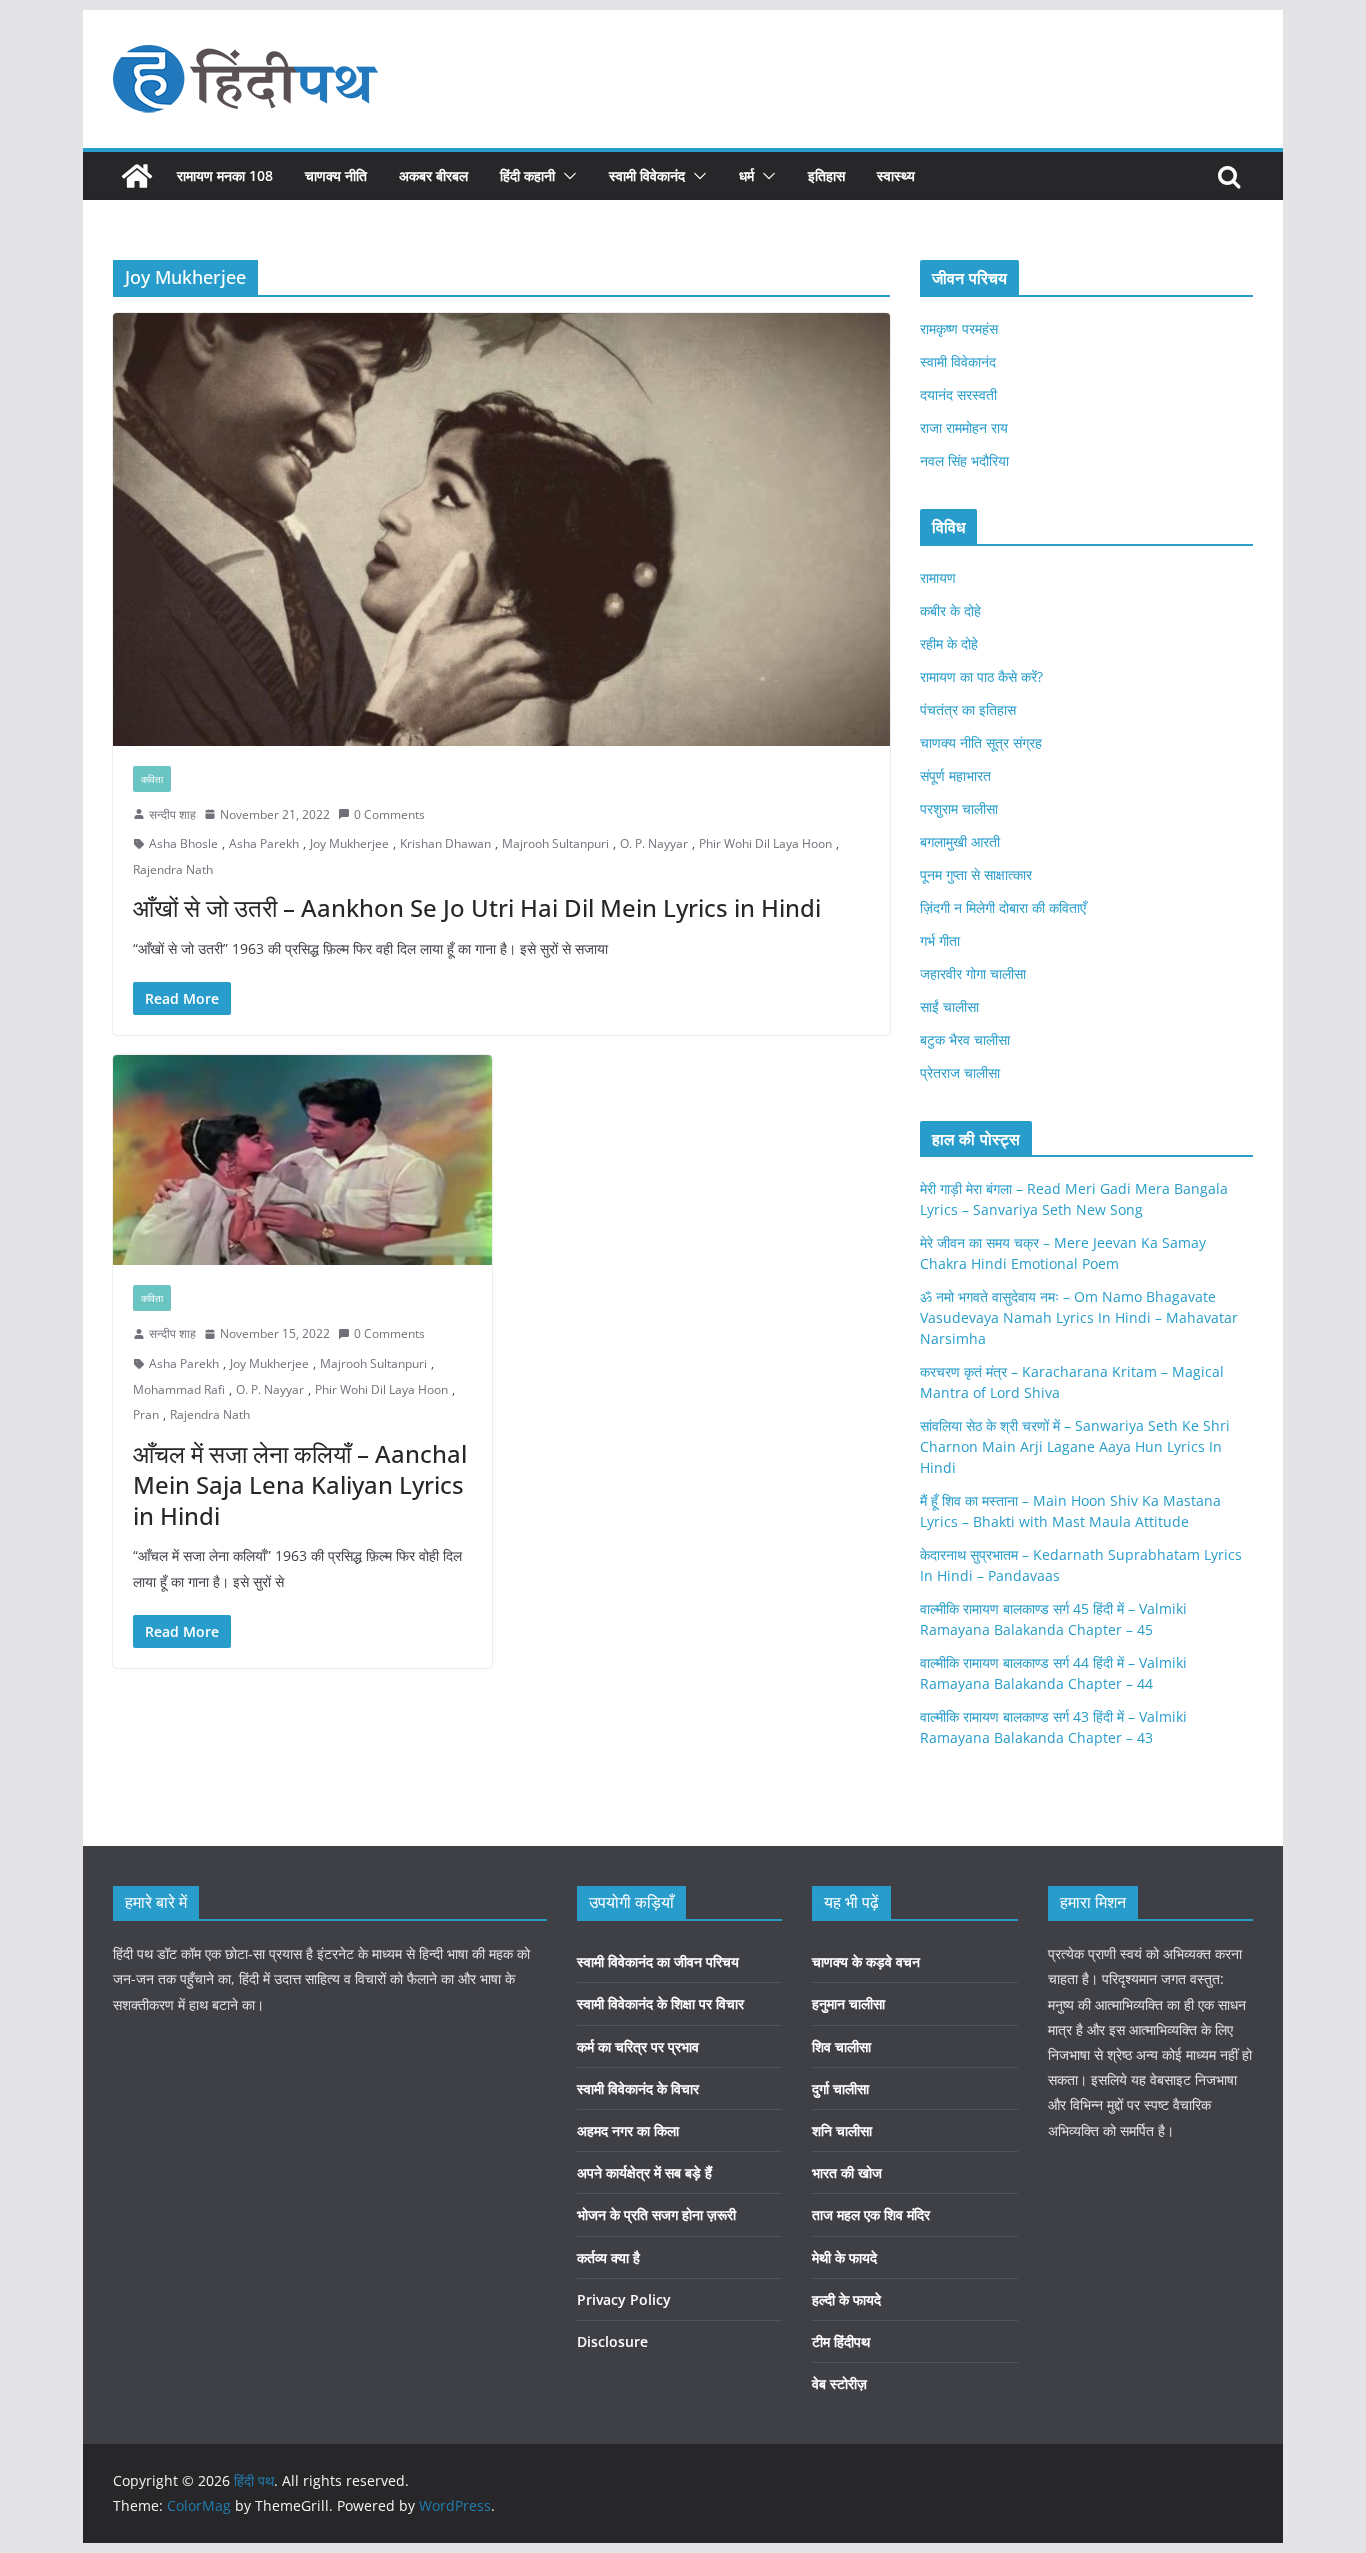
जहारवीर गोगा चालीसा (973, 973)
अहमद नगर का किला (628, 2130)
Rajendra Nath (173, 869)
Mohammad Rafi (179, 1389)
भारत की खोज (847, 2172)
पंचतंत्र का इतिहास (968, 709)
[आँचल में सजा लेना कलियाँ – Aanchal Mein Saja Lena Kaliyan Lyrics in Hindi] (302, 1160)
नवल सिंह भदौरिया (964, 460)
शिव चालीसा (841, 2046)
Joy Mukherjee (349, 843)
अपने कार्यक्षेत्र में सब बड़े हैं (644, 2172)
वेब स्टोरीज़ (839, 2383)
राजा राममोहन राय (964, 427)
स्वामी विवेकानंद (647, 175)
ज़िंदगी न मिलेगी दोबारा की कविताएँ (1003, 907)
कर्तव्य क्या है (608, 2257)
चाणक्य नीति (336, 175)
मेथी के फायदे (844, 2257)
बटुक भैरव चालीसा (965, 1039)
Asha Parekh (264, 843)
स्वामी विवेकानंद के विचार (638, 2088)
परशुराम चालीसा (959, 808)
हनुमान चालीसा (848, 2003)
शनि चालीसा (842, 2130)
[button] (566, 176)
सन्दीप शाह (172, 814)
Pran (146, 1414)
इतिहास (826, 175)
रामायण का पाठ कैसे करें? (981, 676)
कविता (152, 779)
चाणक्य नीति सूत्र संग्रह (981, 742)
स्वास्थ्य (896, 175)
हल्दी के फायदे (846, 2299)
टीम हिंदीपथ (841, 2341)
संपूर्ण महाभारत (955, 775)
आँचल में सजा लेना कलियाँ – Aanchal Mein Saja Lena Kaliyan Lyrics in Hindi (300, 1484)
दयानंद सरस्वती (958, 394)
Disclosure (612, 2341)
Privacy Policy (624, 2299)
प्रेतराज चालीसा (960, 1072)
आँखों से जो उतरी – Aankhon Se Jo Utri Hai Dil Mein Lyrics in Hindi (477, 907)
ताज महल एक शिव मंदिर (871, 2214)
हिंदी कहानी (527, 175)
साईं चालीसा (949, 1006)
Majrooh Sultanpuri (555, 843)
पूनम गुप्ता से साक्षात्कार (976, 874)
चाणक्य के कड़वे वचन (866, 1961)
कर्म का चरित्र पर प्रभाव (638, 2046)
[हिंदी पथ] (137, 176)
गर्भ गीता (940, 940)
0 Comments (389, 814)
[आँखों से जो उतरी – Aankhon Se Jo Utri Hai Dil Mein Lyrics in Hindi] (501, 529)
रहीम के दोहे (949, 643)
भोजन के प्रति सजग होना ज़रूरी (656, 2214)
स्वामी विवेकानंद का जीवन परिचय (658, 1961)
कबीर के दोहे (950, 610)
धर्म (746, 175)
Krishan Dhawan (445, 843)
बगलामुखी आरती (960, 841)
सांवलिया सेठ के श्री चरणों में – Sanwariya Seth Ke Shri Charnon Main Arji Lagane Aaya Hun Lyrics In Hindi (1075, 1446)
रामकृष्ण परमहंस (959, 328)
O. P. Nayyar (654, 843)
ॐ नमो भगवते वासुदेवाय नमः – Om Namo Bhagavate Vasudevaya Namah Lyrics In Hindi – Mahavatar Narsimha (1079, 1317)
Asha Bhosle (183, 843)
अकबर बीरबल (433, 175)
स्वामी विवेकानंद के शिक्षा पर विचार (660, 2003)
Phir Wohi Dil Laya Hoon (765, 843)
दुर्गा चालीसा (840, 2088)
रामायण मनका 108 (225, 175)
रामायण (938, 577)
